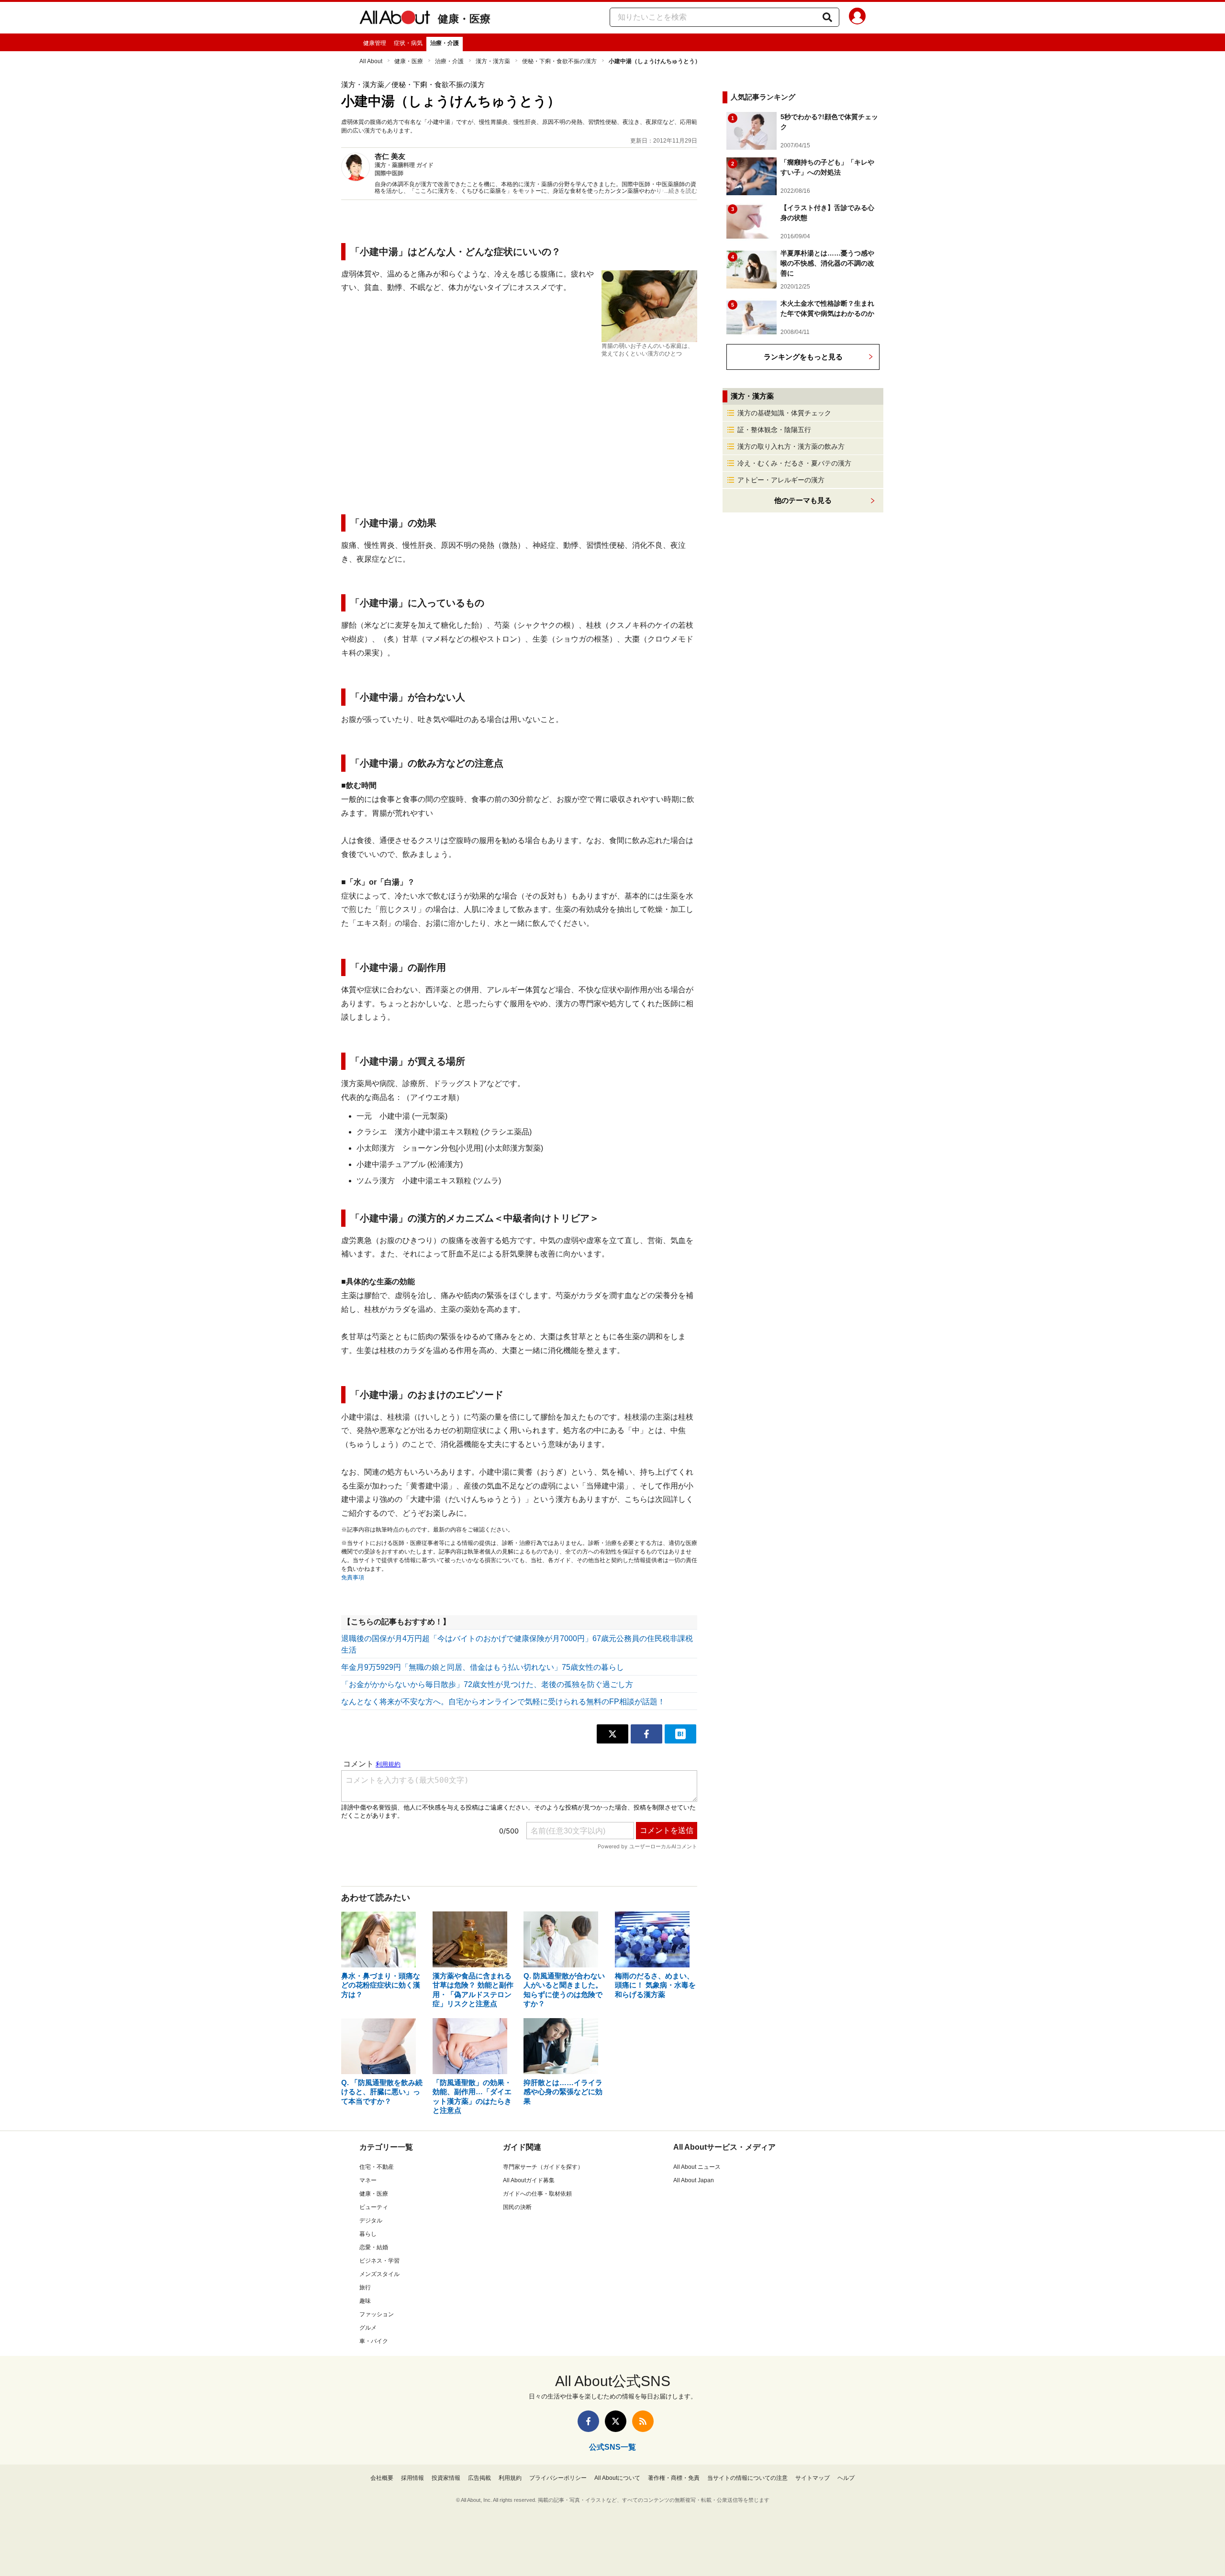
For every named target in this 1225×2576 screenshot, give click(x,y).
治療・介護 (445, 43)
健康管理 (375, 43)
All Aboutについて (617, 2478)
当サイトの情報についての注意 (747, 2478)
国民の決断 (517, 2207)
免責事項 (353, 1577)
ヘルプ (846, 2478)
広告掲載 (479, 2478)
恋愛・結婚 (374, 2247)
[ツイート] (612, 1734)
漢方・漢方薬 (493, 61)
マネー (368, 2180)
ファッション (377, 2314)
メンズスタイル (379, 2274)
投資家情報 (446, 2478)
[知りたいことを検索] (827, 17)
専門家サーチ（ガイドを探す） (543, 2167)
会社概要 (382, 2478)
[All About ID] (857, 18)
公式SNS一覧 (612, 2447)
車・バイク (374, 2341)
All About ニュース (697, 2167)
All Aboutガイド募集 (529, 2180)
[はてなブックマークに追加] (680, 1734)
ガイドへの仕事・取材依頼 (537, 2194)
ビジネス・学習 (379, 2261)
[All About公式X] (616, 2421)
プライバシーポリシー (558, 2478)
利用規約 (510, 2478)
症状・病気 (408, 43)
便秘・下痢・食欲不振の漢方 (559, 61)
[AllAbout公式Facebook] (588, 2421)
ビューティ (374, 2207)
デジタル (371, 2221)
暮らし (368, 2234)
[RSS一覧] (643, 2421)
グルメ (368, 2328)
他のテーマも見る (803, 500)
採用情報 (412, 2478)
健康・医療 (464, 19)
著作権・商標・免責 (674, 2478)
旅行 (365, 2287)
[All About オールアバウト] (395, 19)
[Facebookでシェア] (646, 1734)
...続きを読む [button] (681, 191)
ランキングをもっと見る (803, 357)
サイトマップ (813, 2478)
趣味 (365, 2301)
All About (371, 61)
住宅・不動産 (377, 2167)
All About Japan (694, 2180)
